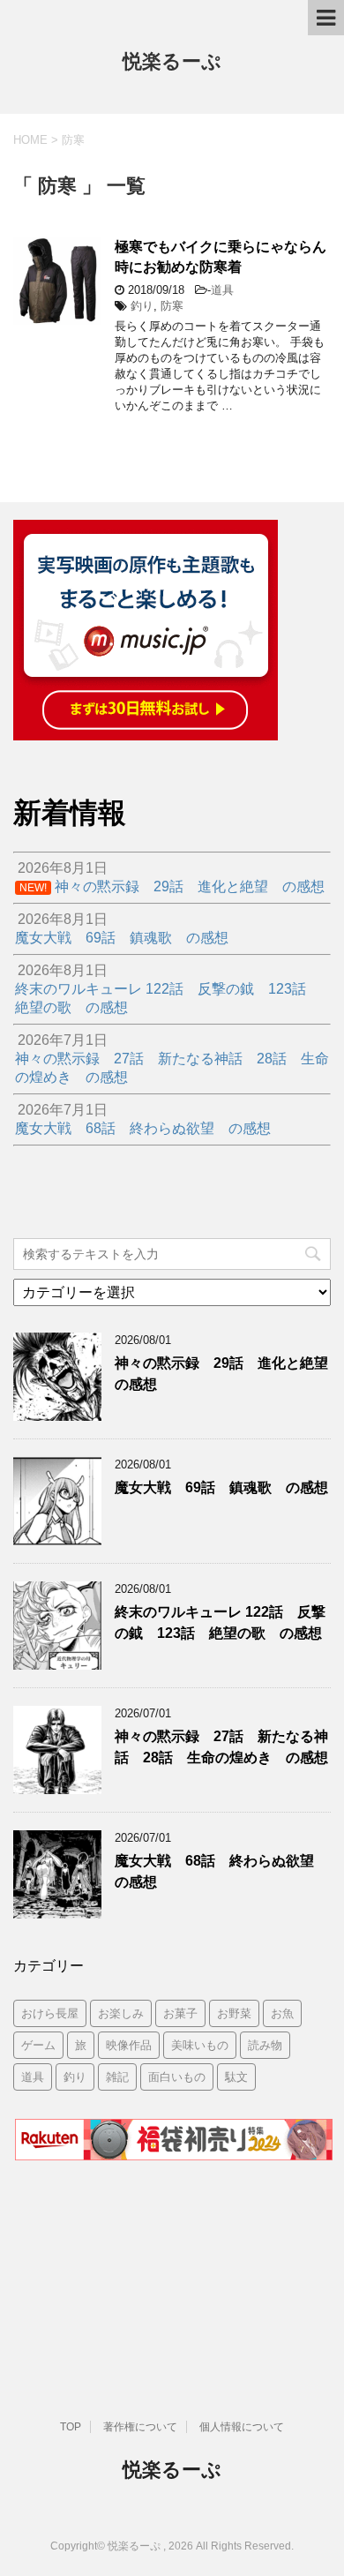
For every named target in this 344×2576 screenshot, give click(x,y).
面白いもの (177, 2077)
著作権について (140, 2427)
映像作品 (129, 2045)
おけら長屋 (50, 2013)
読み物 (265, 2045)
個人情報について (242, 2427)
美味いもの (200, 2045)
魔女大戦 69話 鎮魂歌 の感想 (221, 1487)
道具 (222, 290)
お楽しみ (121, 2013)
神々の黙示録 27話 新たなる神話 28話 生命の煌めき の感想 (221, 1746)
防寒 (172, 306)
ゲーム (38, 2045)
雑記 (117, 2077)
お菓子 (180, 2013)
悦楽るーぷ (172, 61)
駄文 (236, 2077)
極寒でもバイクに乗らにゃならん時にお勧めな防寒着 (221, 257)
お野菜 (234, 2013)
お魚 (282, 2013)
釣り (142, 306)
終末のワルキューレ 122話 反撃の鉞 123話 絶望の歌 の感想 (220, 1622)
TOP (71, 2427)
